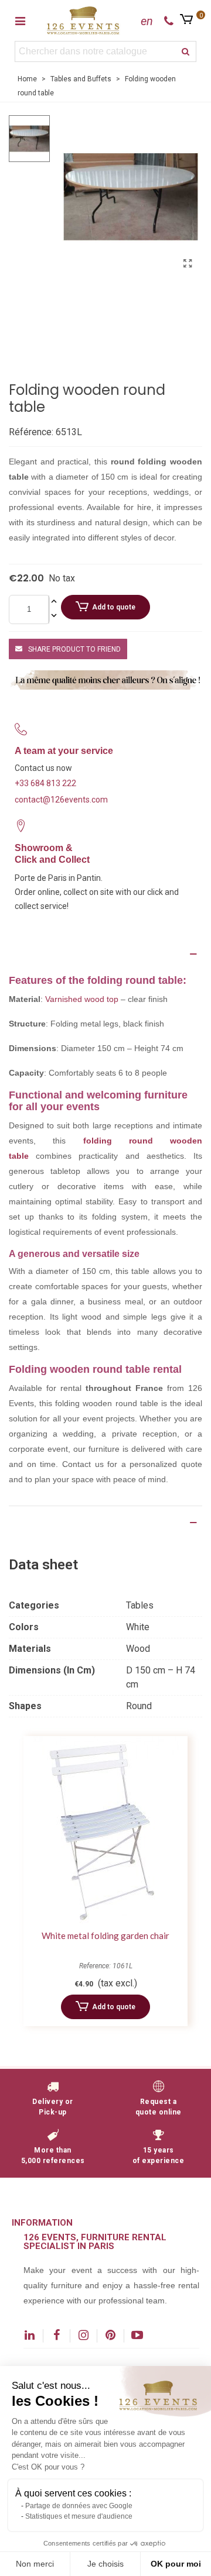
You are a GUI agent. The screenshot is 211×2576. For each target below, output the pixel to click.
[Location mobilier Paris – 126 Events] (83, 20)
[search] (186, 51)
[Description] (105, 954)
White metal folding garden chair (105, 1936)
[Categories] (20, 20)
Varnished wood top (82, 999)
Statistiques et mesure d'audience (79, 2516)
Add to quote (114, 607)
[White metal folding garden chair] (105, 1830)
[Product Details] (105, 1523)
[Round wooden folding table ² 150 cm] (188, 264)
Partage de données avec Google (79, 2506)
